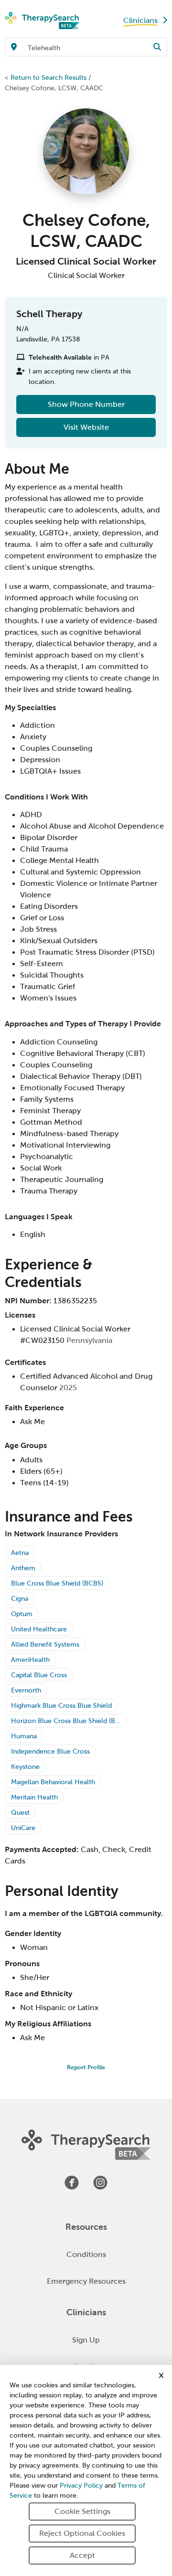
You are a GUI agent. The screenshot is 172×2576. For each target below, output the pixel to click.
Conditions (86, 2254)
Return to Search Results (48, 77)
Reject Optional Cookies (82, 2533)
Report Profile (86, 2067)
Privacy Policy (81, 2486)
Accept (82, 2555)
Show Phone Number (86, 404)
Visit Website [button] (86, 427)
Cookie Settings (82, 2511)
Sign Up (86, 2340)
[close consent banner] (161, 2375)
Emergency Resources (86, 2281)
